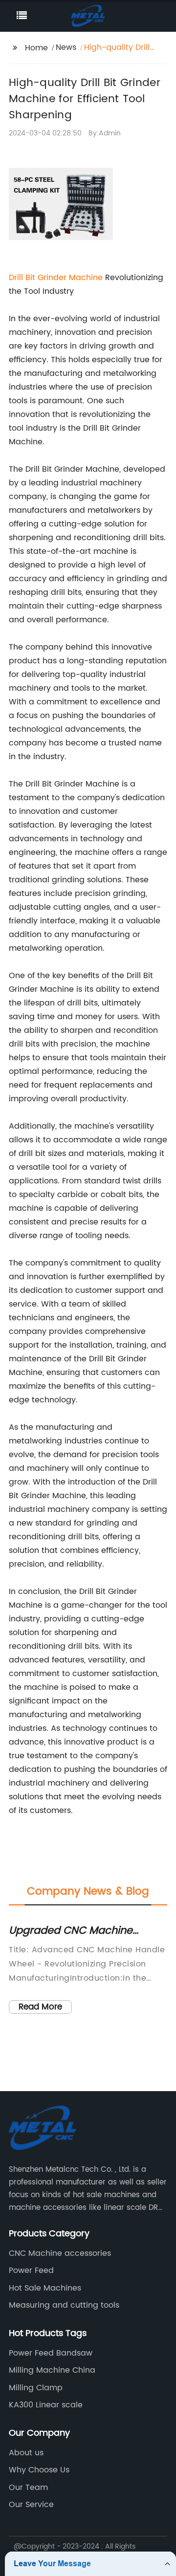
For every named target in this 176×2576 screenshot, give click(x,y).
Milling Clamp (36, 2388)
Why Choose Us (39, 2470)
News (66, 47)
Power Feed (31, 2270)
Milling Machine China (52, 2370)
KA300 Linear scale (46, 2405)
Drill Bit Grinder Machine (56, 278)
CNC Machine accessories (60, 2253)
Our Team (28, 2488)
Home (36, 48)
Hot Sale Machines (45, 2288)
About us (26, 2453)
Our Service (31, 2505)
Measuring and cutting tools (64, 2305)
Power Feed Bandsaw (51, 2353)
